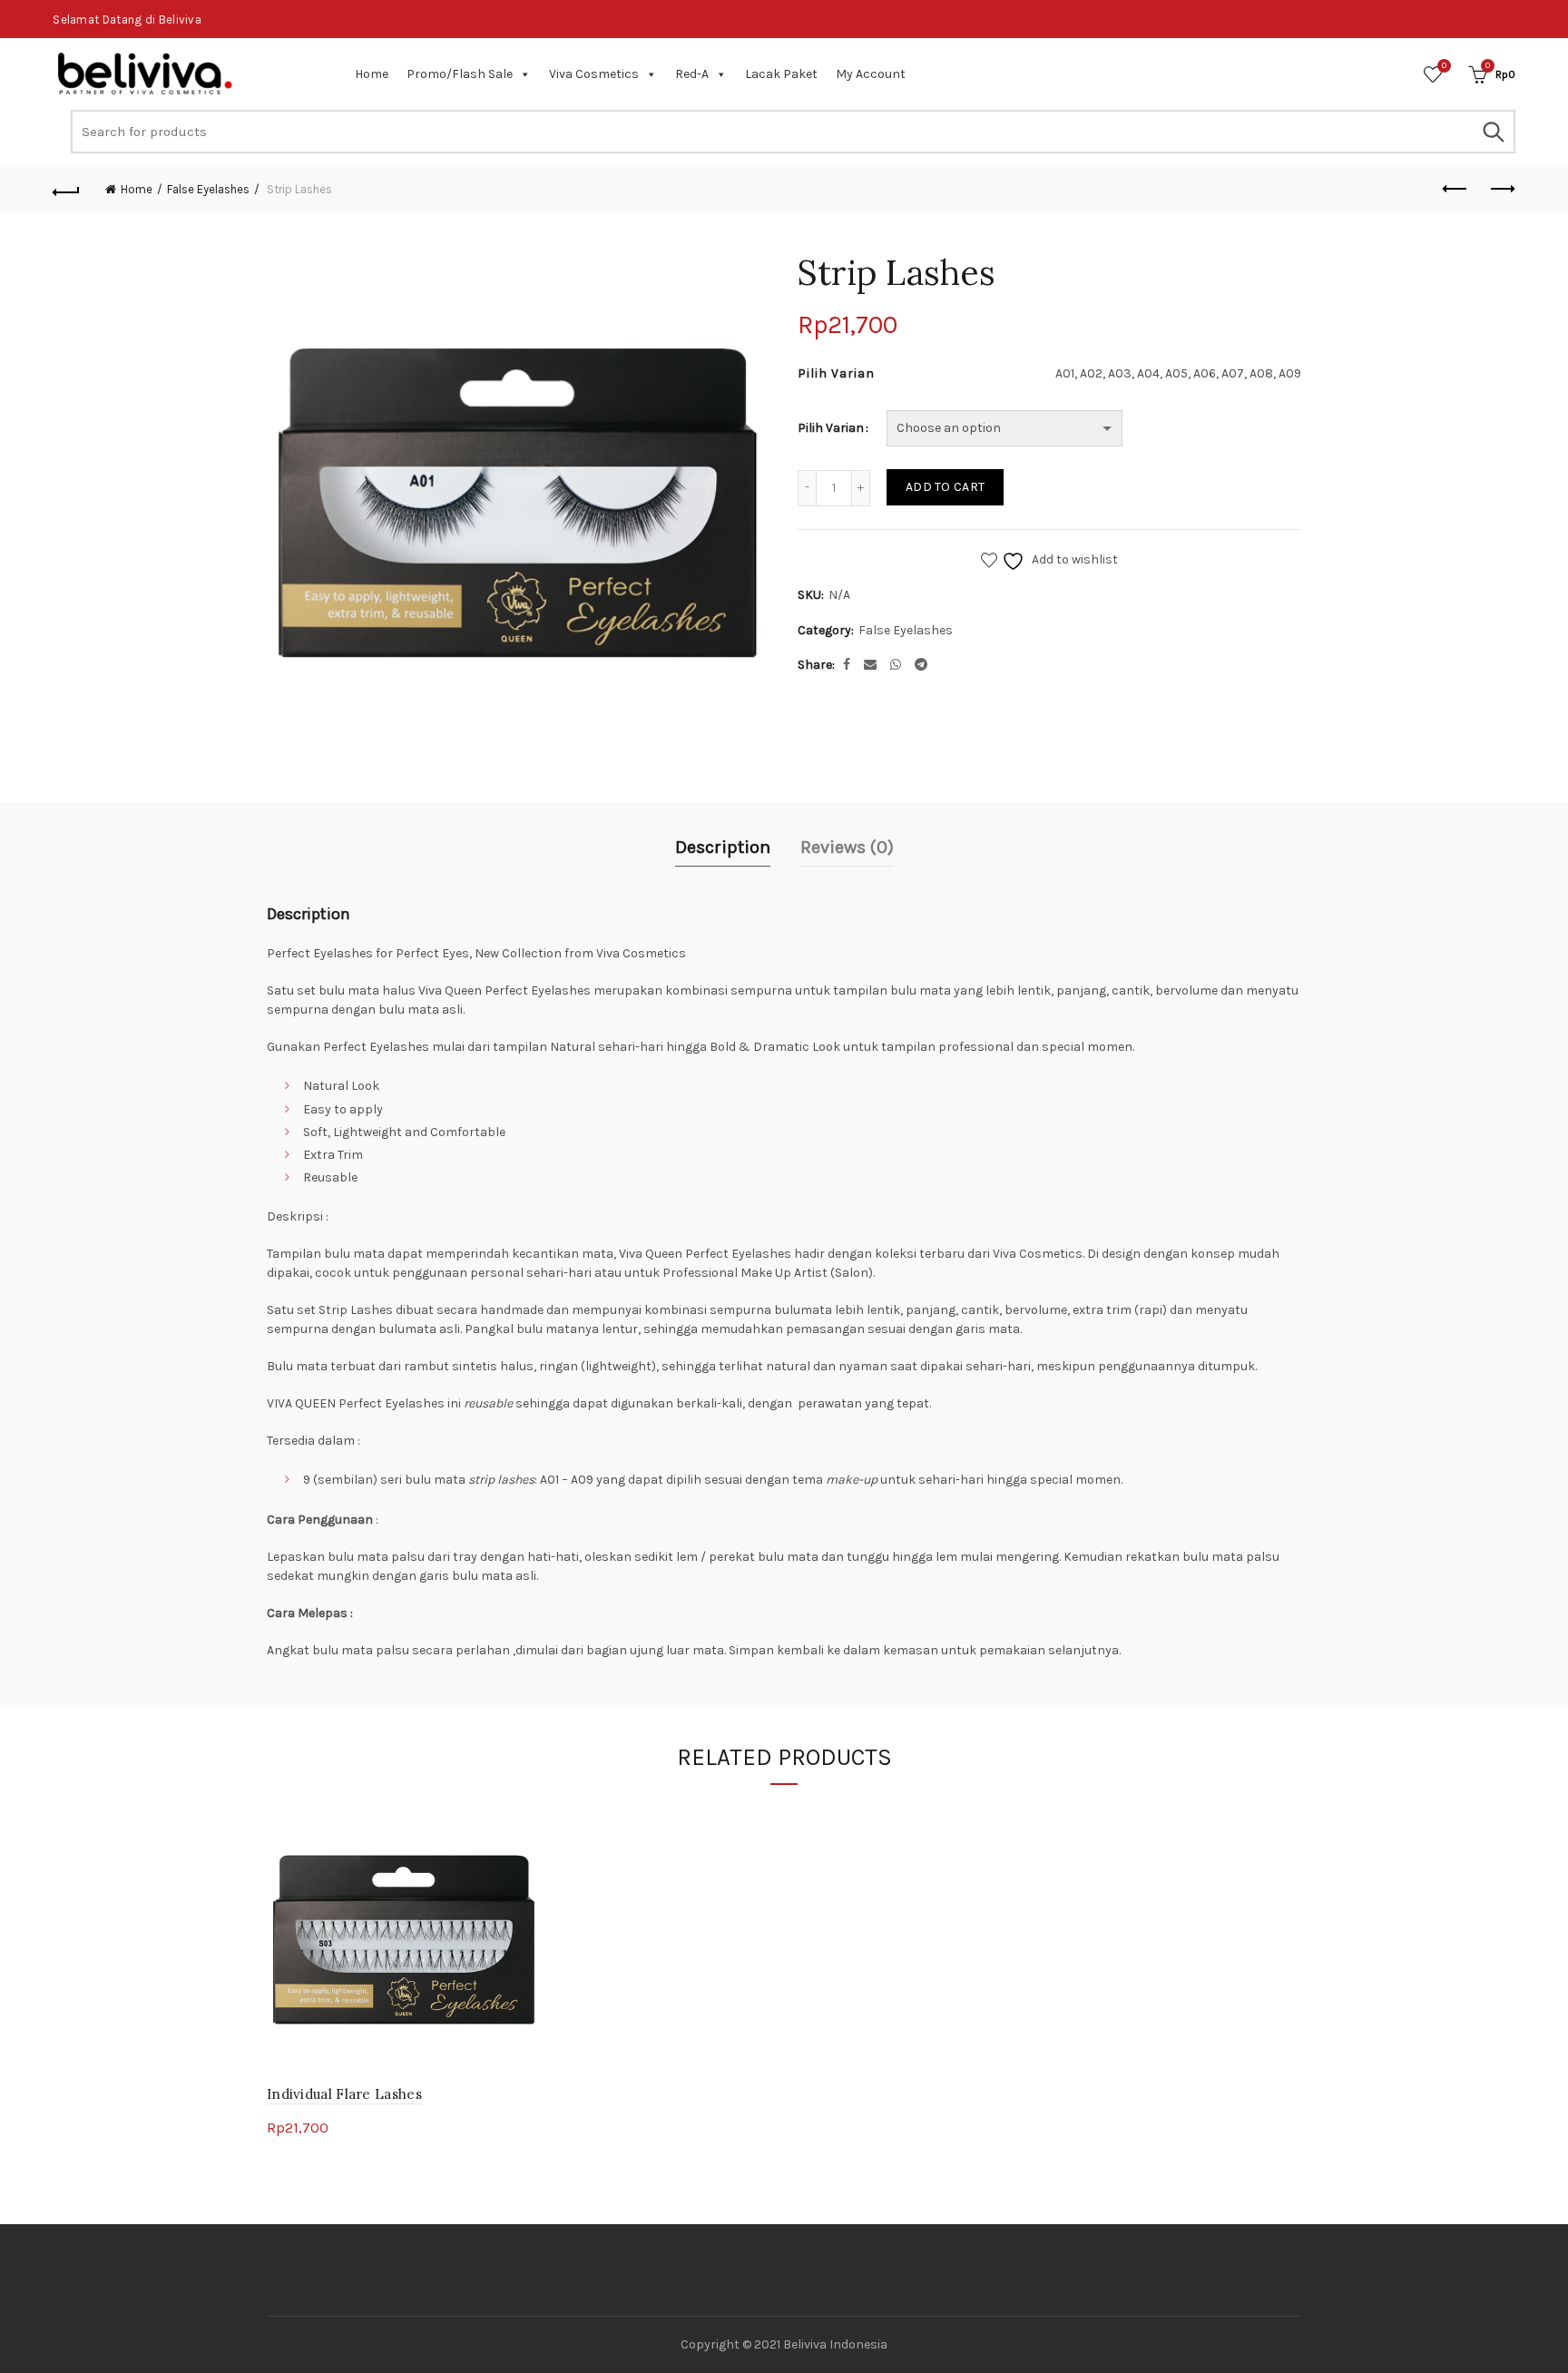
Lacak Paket (781, 74)
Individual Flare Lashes (344, 2094)
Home (372, 74)
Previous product (1456, 190)
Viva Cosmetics (594, 74)
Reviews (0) (847, 847)
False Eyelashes (208, 189)
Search (1493, 132)
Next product (1502, 190)
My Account (871, 74)
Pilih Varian (831, 428)
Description (723, 847)
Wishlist (1444, 66)
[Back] (66, 190)
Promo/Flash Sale (460, 74)
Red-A (692, 74)
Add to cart (945, 487)
